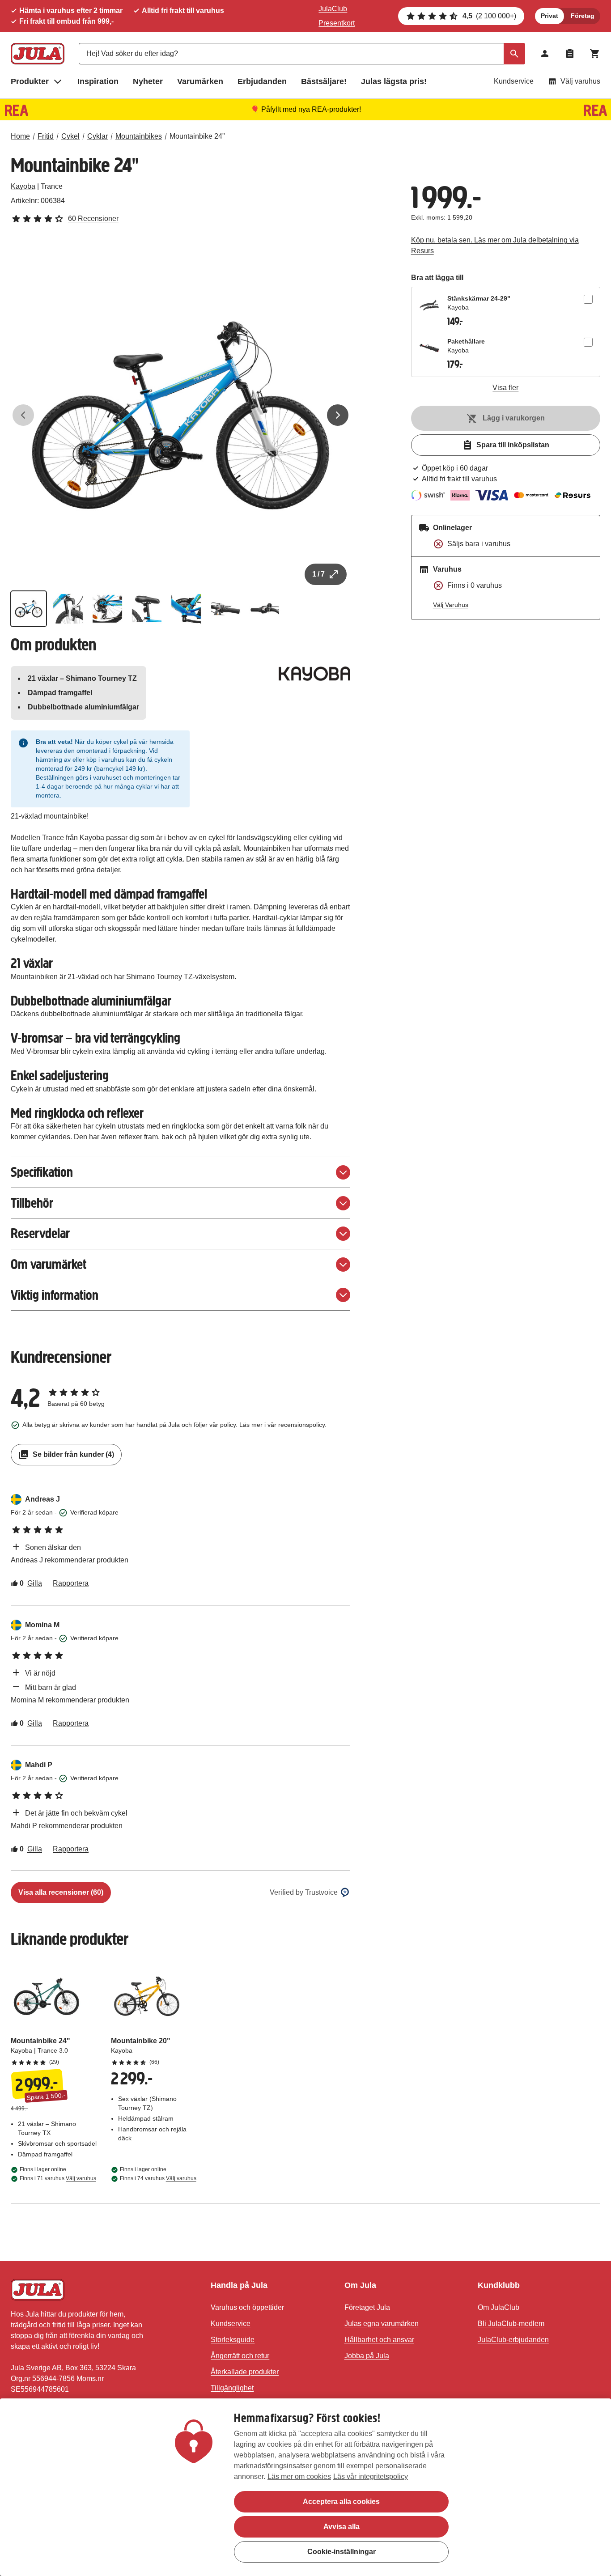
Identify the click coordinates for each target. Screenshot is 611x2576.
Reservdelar (40, 1233)
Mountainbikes (139, 136)
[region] (305, 2487)
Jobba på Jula (367, 2356)
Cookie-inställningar (342, 2552)
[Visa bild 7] (265, 609)
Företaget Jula (367, 2307)
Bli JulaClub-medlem (511, 2323)
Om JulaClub (499, 2307)
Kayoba (23, 186)
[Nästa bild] (338, 415)
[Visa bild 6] (225, 609)
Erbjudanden (262, 81)
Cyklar (98, 136)
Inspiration (98, 81)
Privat (549, 16)
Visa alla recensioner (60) (61, 1892)
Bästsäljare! (324, 81)
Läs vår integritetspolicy (371, 2476)
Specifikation (42, 1172)
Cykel (70, 136)
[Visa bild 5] (186, 609)
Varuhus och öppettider (247, 2307)
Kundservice (514, 81)
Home (20, 136)
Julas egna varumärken (382, 2323)
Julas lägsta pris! (394, 81)
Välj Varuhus (451, 605)
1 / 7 (318, 574)
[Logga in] (545, 54)
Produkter (30, 81)
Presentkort (337, 23)
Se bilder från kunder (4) (73, 1454)
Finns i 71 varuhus (58, 2178)
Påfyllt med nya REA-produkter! (311, 109)
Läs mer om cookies (299, 2476)
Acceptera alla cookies (341, 2502)
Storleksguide (233, 2340)
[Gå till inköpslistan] (570, 54)
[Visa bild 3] (107, 609)
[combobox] (302, 54)
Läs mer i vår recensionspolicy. (283, 1425)
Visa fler (505, 388)
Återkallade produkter (245, 2372)
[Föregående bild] (23, 415)
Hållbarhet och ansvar (379, 2340)
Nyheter (148, 81)
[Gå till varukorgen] (595, 54)
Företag (583, 16)
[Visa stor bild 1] (180, 415)
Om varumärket (49, 1264)
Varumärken (200, 81)
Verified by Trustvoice (304, 1892)
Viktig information (55, 1295)
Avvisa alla (342, 2527)
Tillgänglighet (232, 2388)
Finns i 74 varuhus (158, 2178)
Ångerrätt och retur (240, 2356)
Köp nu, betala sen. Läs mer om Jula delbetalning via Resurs (495, 245)
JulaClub (333, 9)
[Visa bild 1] (29, 609)
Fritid (46, 136)
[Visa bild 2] (68, 609)
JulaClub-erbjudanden (513, 2340)
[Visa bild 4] (147, 609)
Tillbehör (32, 1203)
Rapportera (71, 1583)
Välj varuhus (580, 81)
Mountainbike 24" (197, 136)
